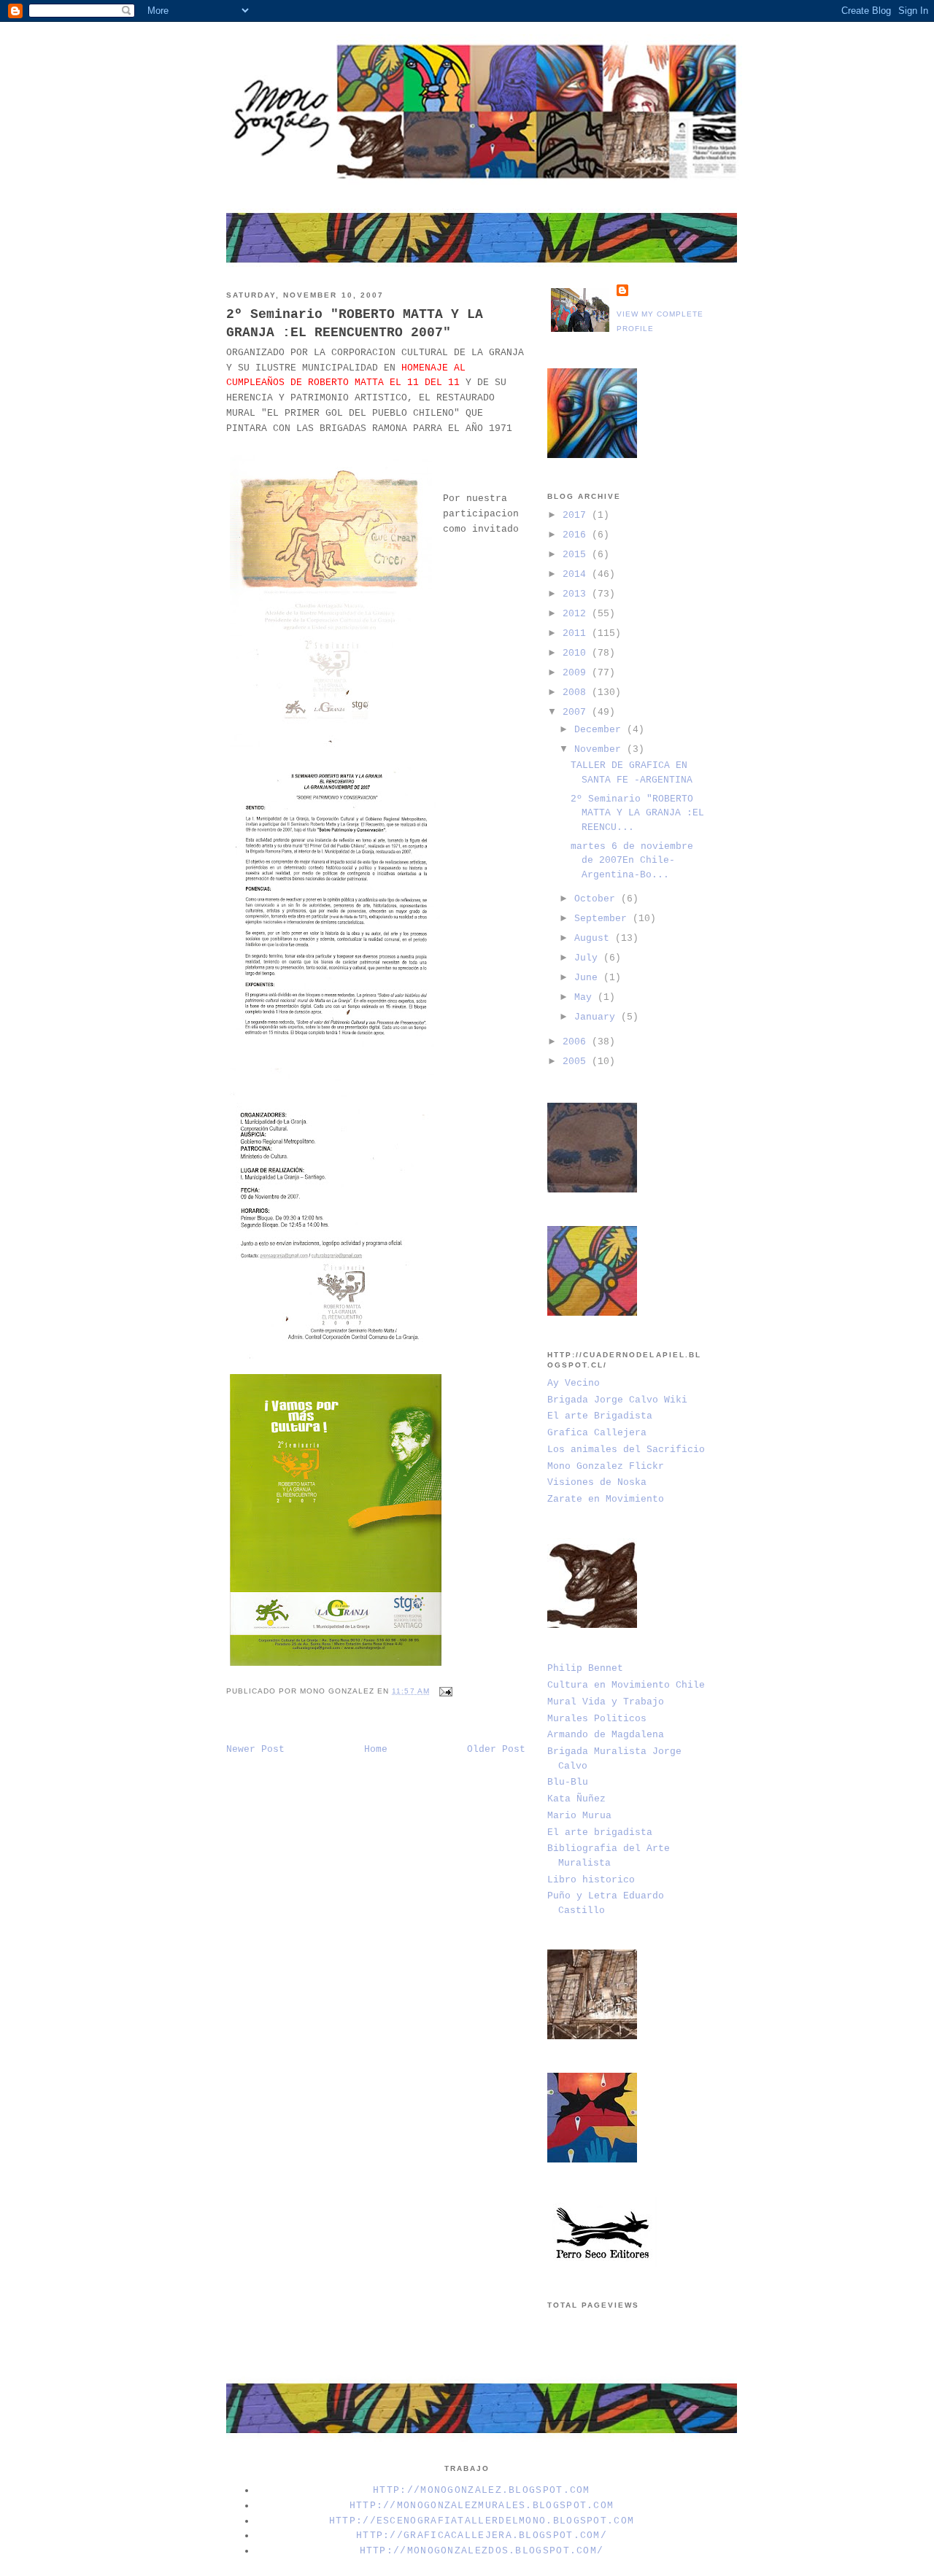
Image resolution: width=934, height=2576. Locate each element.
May (586, 997)
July (589, 958)
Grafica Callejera (597, 1433)
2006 (577, 1042)
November (601, 749)
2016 (577, 535)
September (603, 919)
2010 (577, 653)
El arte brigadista (600, 1832)
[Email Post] (444, 1691)
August (595, 938)
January (598, 1017)
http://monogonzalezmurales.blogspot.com (482, 2506)
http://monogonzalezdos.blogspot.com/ (482, 2551)
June (589, 978)
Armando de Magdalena (606, 1735)
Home (376, 1749)
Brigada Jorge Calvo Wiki (617, 1400)
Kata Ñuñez (576, 1799)
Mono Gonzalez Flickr (606, 1466)
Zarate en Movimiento (606, 1499)
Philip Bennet (585, 1668)
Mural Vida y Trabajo (606, 1702)
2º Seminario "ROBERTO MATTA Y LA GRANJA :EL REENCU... (637, 813)
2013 (577, 594)
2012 (577, 614)
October (598, 899)
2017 (577, 515)
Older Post (496, 1749)
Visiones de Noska (597, 1482)
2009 (577, 673)
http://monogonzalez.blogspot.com (482, 2490)
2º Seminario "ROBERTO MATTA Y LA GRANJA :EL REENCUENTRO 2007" (355, 323)
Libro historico (591, 1880)
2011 (577, 633)
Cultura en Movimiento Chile (626, 1685)
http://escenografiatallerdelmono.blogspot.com (482, 2521)
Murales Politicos (597, 1719)
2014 (577, 574)
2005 (577, 1062)
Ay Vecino (574, 1383)
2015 (577, 555)
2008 (577, 693)
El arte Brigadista (600, 1416)
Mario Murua (579, 1816)
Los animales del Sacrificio (626, 1450)
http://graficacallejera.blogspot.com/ (482, 2536)
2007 (577, 712)
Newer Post (255, 1749)
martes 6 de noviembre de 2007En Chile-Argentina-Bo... (632, 861)
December (601, 730)
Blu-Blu (568, 1782)
